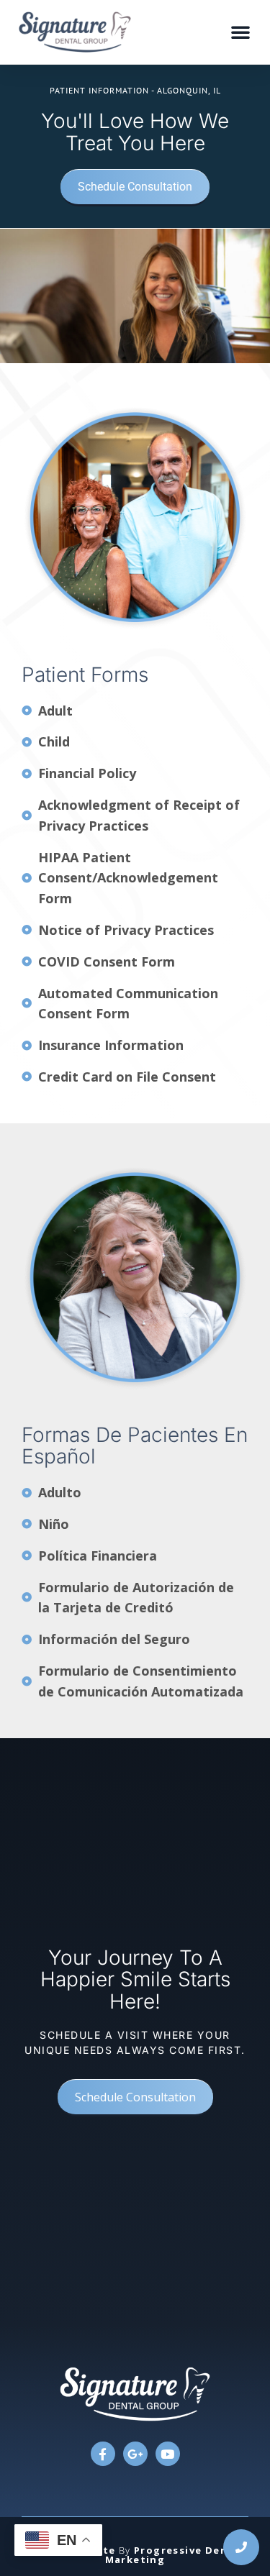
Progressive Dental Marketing (175, 2555)
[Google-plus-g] (135, 2454)
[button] (240, 32)
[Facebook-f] (103, 2454)
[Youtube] (168, 2454)
